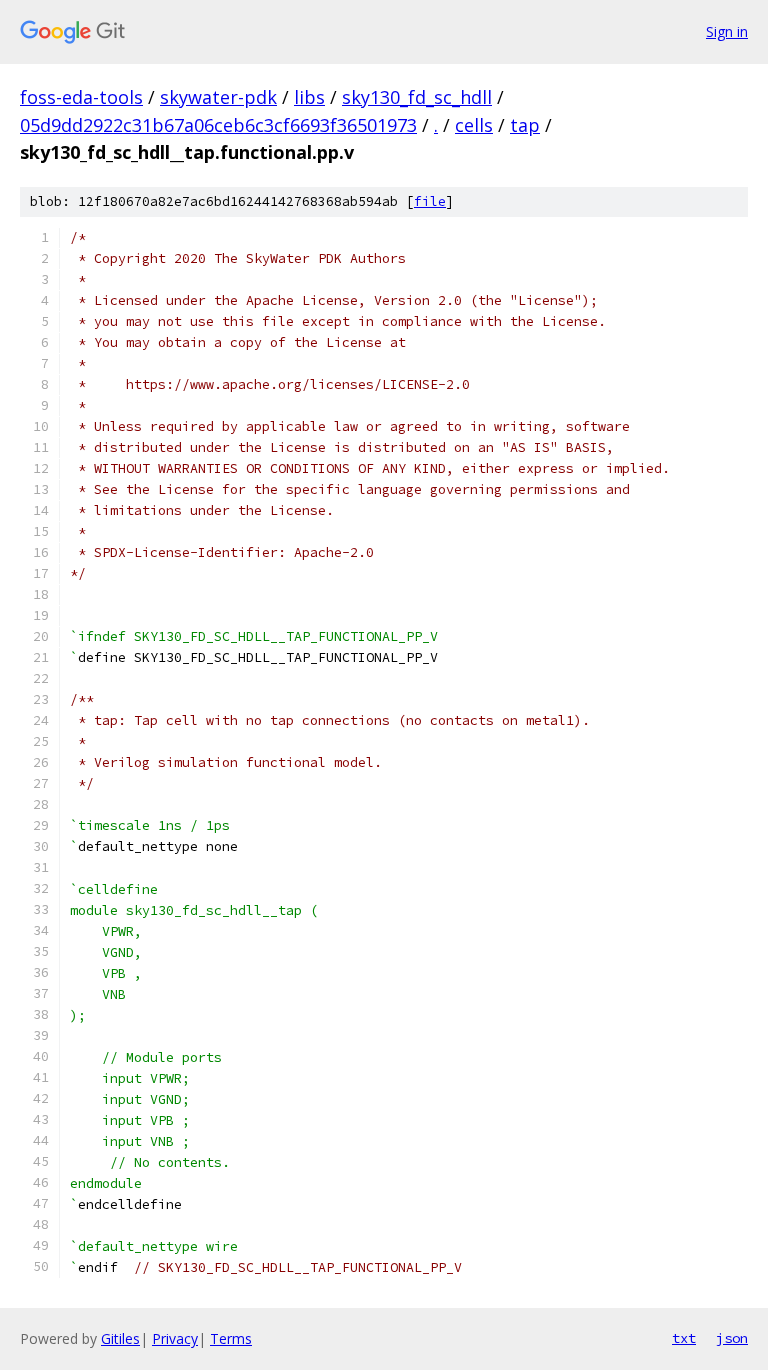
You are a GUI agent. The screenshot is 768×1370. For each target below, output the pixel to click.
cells (474, 125)
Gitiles (120, 1338)
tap (525, 125)
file (430, 201)
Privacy (175, 1338)
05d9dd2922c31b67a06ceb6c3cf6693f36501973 (218, 125)
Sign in (727, 31)
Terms (231, 1338)
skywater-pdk (218, 97)
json (732, 1338)
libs (309, 97)
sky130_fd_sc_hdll (417, 97)
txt (684, 1338)
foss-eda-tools (81, 97)
